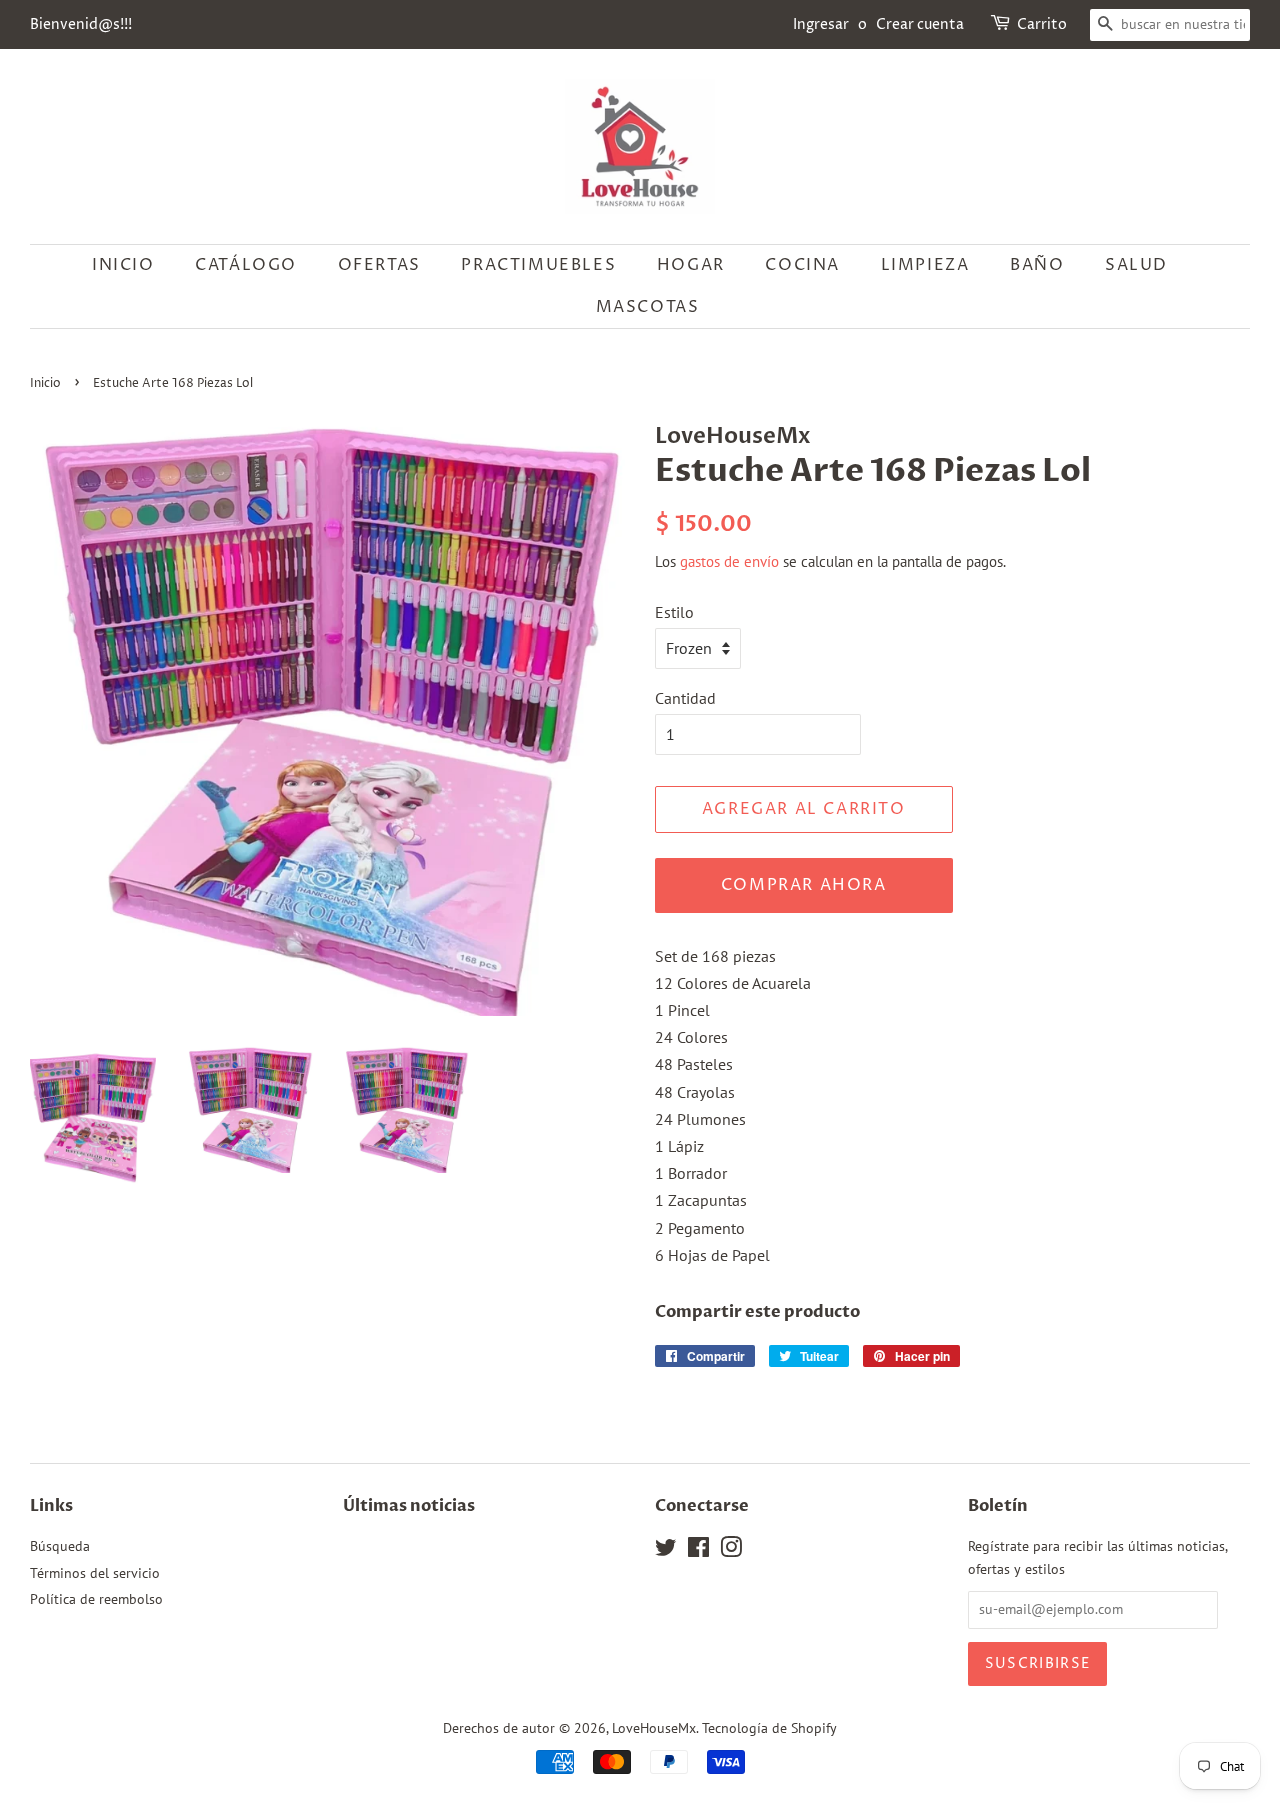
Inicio (123, 265)
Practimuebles (538, 265)
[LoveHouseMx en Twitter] (666, 1551)
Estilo (674, 612)
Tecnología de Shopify (769, 1728)
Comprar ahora (804, 885)
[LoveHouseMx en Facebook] (698, 1551)
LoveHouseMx (654, 1728)
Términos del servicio (95, 1573)
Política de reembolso (96, 1599)
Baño (1037, 265)
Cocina (802, 265)
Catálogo (246, 265)
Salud (1136, 265)
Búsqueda (60, 1546)
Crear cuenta (920, 24)
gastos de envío (729, 561)
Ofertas (379, 265)
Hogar (691, 265)
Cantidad (685, 698)
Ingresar (821, 24)
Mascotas (648, 307)
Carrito (1042, 24)
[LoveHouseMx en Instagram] (731, 1551)
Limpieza (925, 265)
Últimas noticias (409, 1506)
